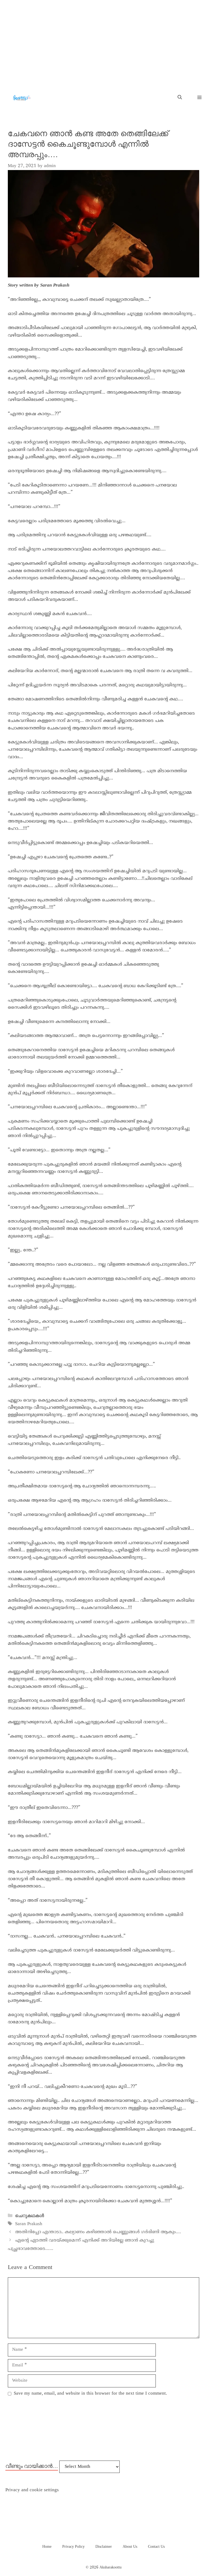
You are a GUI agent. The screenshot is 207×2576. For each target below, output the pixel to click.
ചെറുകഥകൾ (30, 2216)
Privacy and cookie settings (32, 2490)
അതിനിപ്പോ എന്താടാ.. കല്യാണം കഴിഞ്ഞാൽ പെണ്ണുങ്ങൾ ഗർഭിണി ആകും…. (98, 2232)
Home (47, 2547)
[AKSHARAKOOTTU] (22, 98)
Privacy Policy (73, 2547)
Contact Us (156, 2547)
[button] (180, 98)
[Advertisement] (103, 40)
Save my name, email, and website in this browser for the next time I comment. (90, 2394)
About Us (130, 2547)
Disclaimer (104, 2547)
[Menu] (197, 98)
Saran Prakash (29, 2224)
